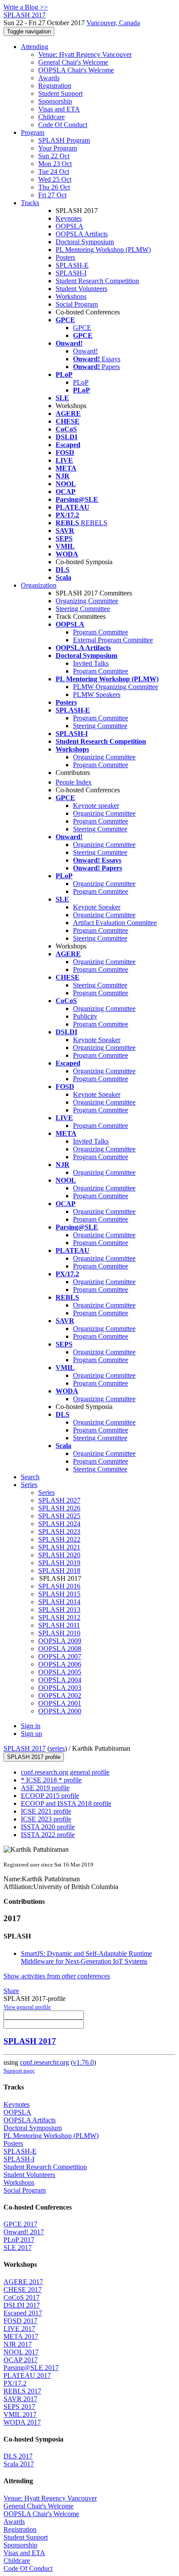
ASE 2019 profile (45, 1788)
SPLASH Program (64, 140)
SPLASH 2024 (59, 1524)
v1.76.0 (83, 2062)
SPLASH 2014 (59, 1602)
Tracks (30, 203)
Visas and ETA (59, 109)
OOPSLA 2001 (60, 1703)
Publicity (85, 1016)
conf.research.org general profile (65, 1772)
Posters (65, 257)
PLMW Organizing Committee (116, 687)
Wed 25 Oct (55, 179)
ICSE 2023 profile (46, 1819)
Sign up (31, 1734)
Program (33, 132)
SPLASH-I (71, 273)
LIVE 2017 (19, 2329)
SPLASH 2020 (59, 1555)
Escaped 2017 (23, 2313)
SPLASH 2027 (59, 1500)
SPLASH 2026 (59, 1508)
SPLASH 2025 (59, 1516)
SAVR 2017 (20, 2399)
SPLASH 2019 (59, 1563)
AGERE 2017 (23, 2282)
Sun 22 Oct (54, 156)
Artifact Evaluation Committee (115, 923)
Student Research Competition (97, 281)
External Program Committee (113, 640)
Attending (35, 47)
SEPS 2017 (19, 2407)
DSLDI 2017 (22, 2305)
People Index (74, 782)
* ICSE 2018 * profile (51, 1780)
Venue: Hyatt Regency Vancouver (85, 54)
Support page (19, 2071)
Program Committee (101, 632)
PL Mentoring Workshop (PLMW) (103, 250)
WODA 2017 (22, 2422)
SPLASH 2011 (59, 1625)
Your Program (58, 148)
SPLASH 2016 (59, 1586)
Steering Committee (83, 609)
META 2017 (21, 2336)
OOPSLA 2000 (60, 1711)
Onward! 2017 (24, 2232)
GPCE (82, 328)
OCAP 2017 (21, 2360)
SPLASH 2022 (59, 1539)
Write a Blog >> (26, 7)
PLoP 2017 (19, 2240)
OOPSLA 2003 (60, 1688)
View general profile (27, 2007)
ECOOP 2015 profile (50, 1796)
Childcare (51, 117)
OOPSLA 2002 (60, 1695)
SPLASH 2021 (59, 1547)
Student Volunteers (81, 289)
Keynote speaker (96, 806)
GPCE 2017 (20, 2224)
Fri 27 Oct (52, 195)
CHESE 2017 (23, 2290)
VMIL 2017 (20, 2414)
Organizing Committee (87, 601)
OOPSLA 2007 (60, 1656)
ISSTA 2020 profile (48, 1827)
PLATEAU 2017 (27, 2375)
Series (46, 1492)
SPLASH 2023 (59, 1532)
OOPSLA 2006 (60, 1664)
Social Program (77, 304)
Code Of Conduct (63, 125)
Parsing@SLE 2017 (31, 2368)
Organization (39, 585)
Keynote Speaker (97, 907)
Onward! (85, 351)
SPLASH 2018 (59, 1571)
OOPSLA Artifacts (82, 234)
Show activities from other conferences (57, 1976)
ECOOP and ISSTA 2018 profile (66, 1803)
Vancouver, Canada (113, 23)
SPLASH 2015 (59, 1594)
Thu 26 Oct (54, 187)
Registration (55, 86)
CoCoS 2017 (22, 2297)
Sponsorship (55, 101)
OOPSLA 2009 (60, 1641)
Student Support (60, 93)
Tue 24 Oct (54, 172)
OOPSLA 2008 (60, 1649)
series (57, 1748)
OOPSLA (70, 226)
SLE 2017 (18, 2247)
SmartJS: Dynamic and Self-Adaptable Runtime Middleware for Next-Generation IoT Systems (86, 1957)
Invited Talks (91, 663)
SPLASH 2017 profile (34, 1757)
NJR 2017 (18, 2344)
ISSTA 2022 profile (48, 1835)
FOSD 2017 (20, 2321)
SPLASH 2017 (25, 1748)
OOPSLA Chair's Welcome (76, 70)
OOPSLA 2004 (60, 1680)
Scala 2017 (19, 2464)
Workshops (71, 296)
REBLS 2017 (22, 2391)
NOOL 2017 (21, 2352)
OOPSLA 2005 (60, 1672)
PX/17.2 (15, 2383)
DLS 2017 (18, 2456)
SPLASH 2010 (59, 1633)
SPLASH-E (72, 265)
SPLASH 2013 (59, 1610)
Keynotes (69, 218)
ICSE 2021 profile (46, 1811)
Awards (49, 78)
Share (11, 1991)
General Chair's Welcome (73, 62)
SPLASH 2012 (59, 1617)
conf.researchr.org (45, 2062)
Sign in (31, 1726)
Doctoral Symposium (85, 242)
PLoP (81, 382)
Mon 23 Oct (55, 164)
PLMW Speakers (97, 695)
